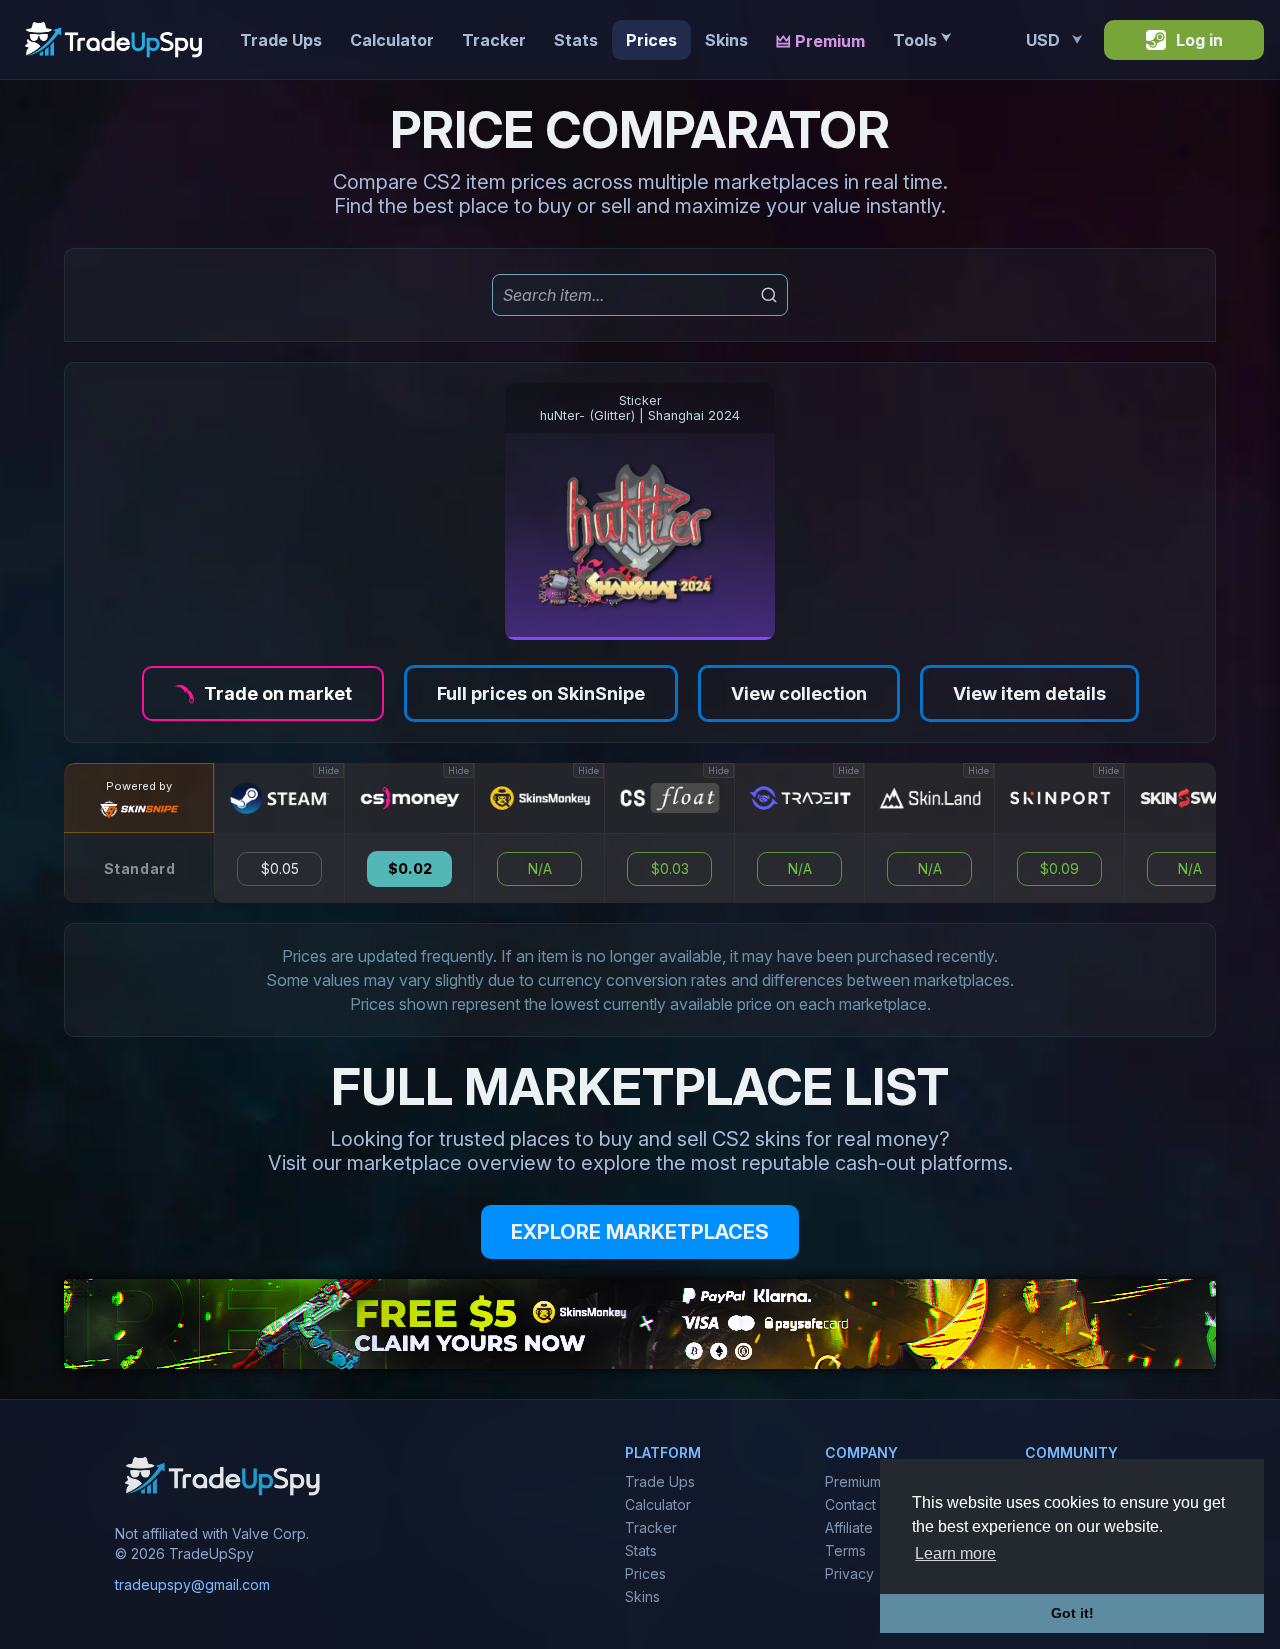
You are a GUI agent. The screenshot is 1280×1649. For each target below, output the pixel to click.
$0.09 (1059, 869)
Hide (328, 770)
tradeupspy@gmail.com (192, 1584)
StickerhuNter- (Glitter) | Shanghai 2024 (640, 408)
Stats (576, 40)
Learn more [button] (955, 1553)
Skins (726, 40)
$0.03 (670, 869)
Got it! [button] (1072, 1613)
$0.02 (410, 869)
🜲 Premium (820, 41)
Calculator (392, 40)
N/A (540, 869)
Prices (651, 40)
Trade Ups (281, 40)
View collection (799, 693)
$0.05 (280, 869)
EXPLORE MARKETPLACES (640, 1232)
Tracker (494, 40)
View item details (1029, 693)
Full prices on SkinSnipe (541, 693)
